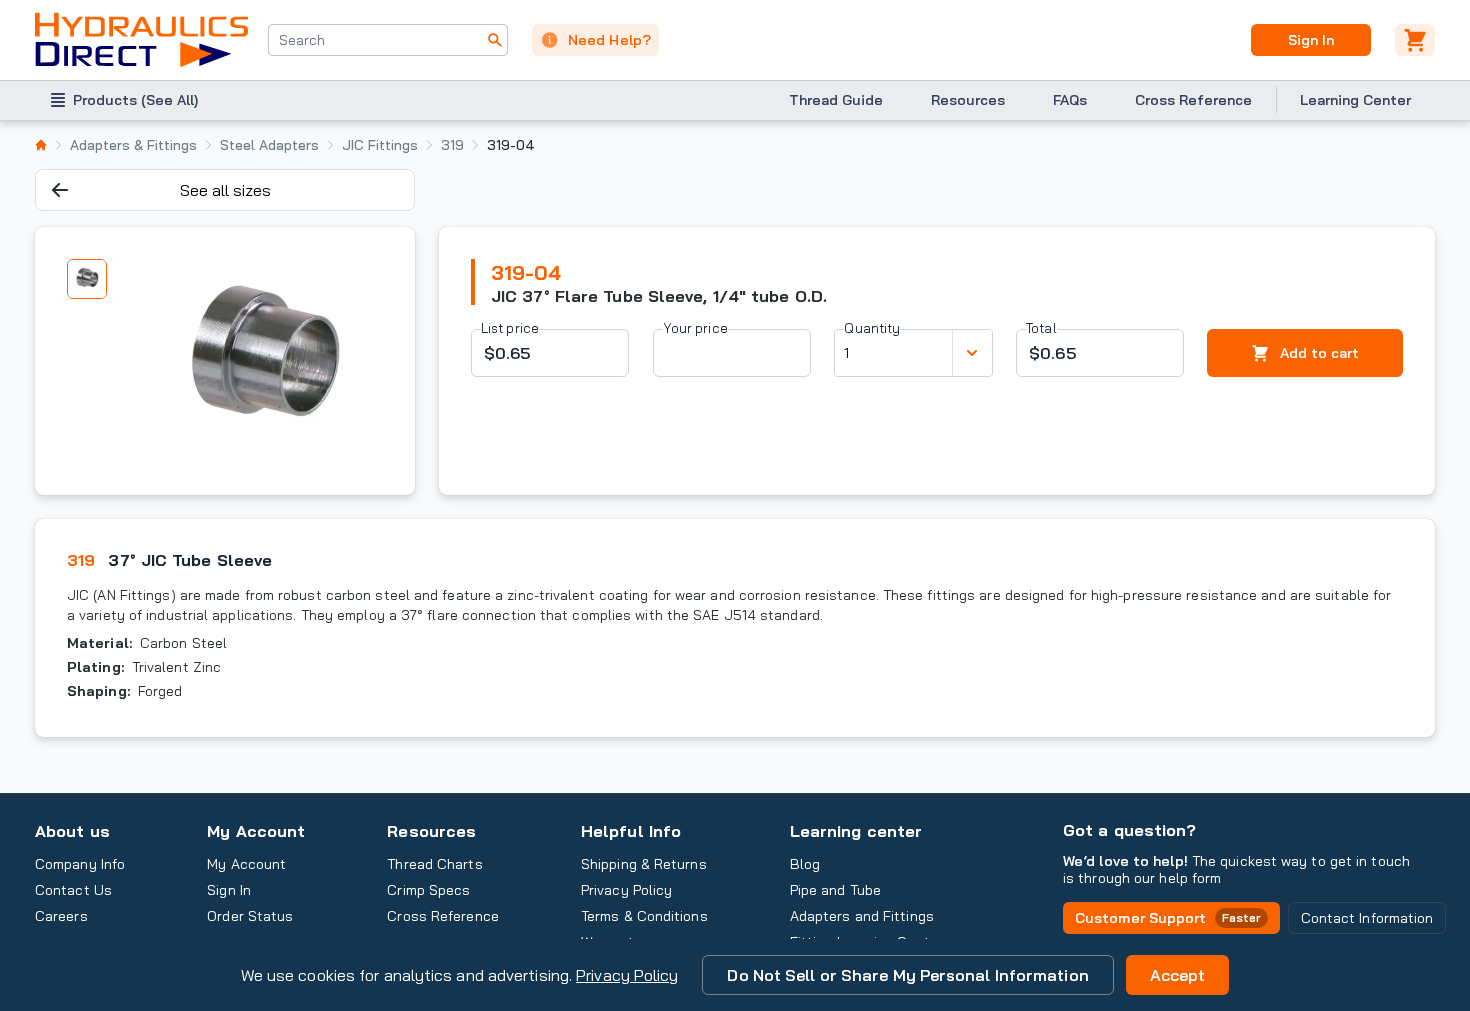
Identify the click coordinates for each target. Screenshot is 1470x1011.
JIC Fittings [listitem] (380, 145)
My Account (256, 831)
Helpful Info (631, 831)
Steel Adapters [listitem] (269, 145)
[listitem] (41, 145)
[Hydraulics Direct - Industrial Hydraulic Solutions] (141, 40)
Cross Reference (1193, 100)
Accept (1178, 975)
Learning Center (1355, 100)
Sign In (1310, 40)
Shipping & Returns (644, 864)
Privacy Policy (627, 975)
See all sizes (225, 190)
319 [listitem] (452, 145)
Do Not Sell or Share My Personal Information (907, 975)
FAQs (1070, 100)
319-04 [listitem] (511, 145)
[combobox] (388, 40)
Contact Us (73, 890)
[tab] (87, 279)
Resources (968, 100)
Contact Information (1367, 918)
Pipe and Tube (835, 890)
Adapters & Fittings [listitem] (133, 145)
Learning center (856, 831)
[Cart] (1415, 40)
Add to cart (1319, 353)
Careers (61, 916)
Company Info (80, 864)
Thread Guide (836, 100)
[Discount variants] (972, 353)
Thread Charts (434, 864)
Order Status (250, 916)
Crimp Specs (428, 890)
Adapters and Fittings (862, 916)
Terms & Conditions (644, 916)
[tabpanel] (262, 361)
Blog (805, 864)
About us (72, 831)
